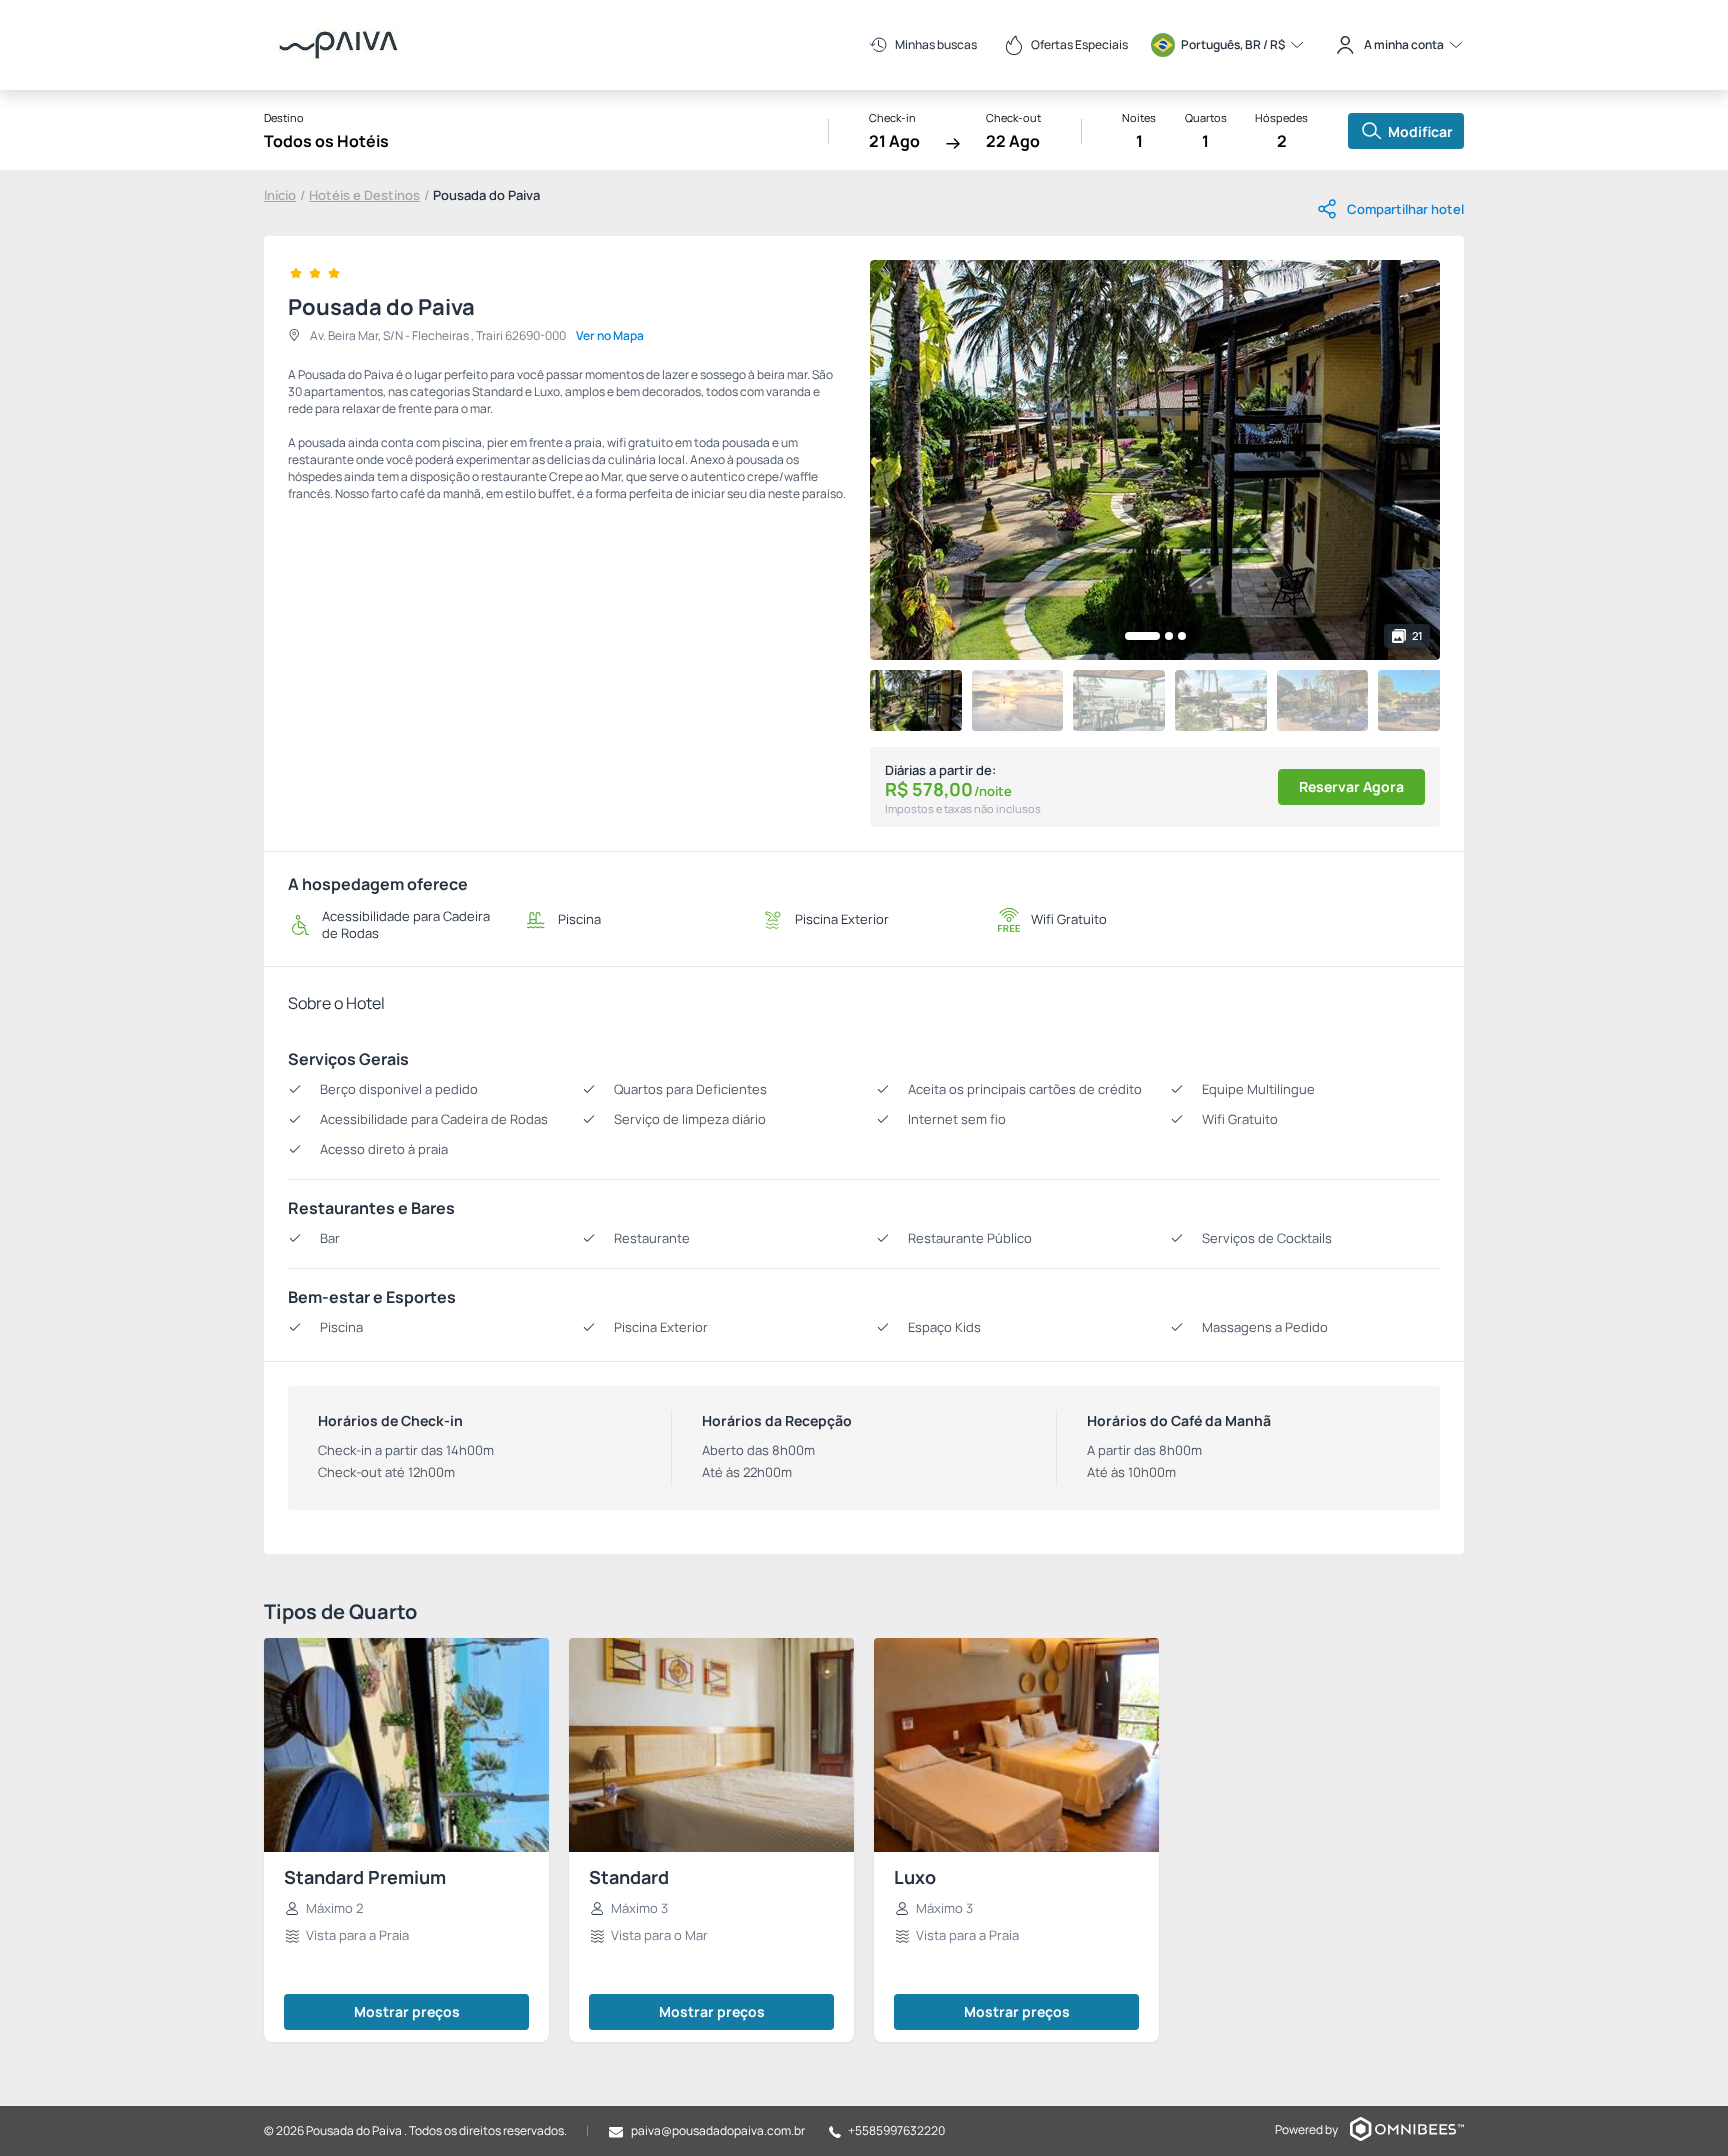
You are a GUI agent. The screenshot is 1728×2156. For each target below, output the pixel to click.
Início (280, 195)
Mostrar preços (407, 2011)
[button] (1142, 636)
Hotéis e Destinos (364, 195)
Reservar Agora (1351, 786)
